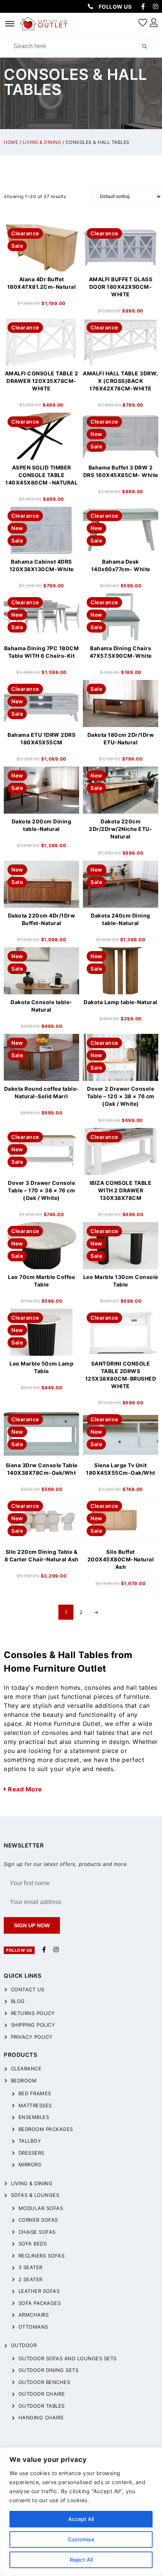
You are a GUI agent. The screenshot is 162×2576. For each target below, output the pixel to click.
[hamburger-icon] (10, 24)
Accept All (81, 2519)
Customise (81, 2539)
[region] (81, 2512)
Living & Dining (42, 142)
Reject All (81, 2560)
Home (11, 142)
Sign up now (32, 1925)
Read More (24, 1789)
